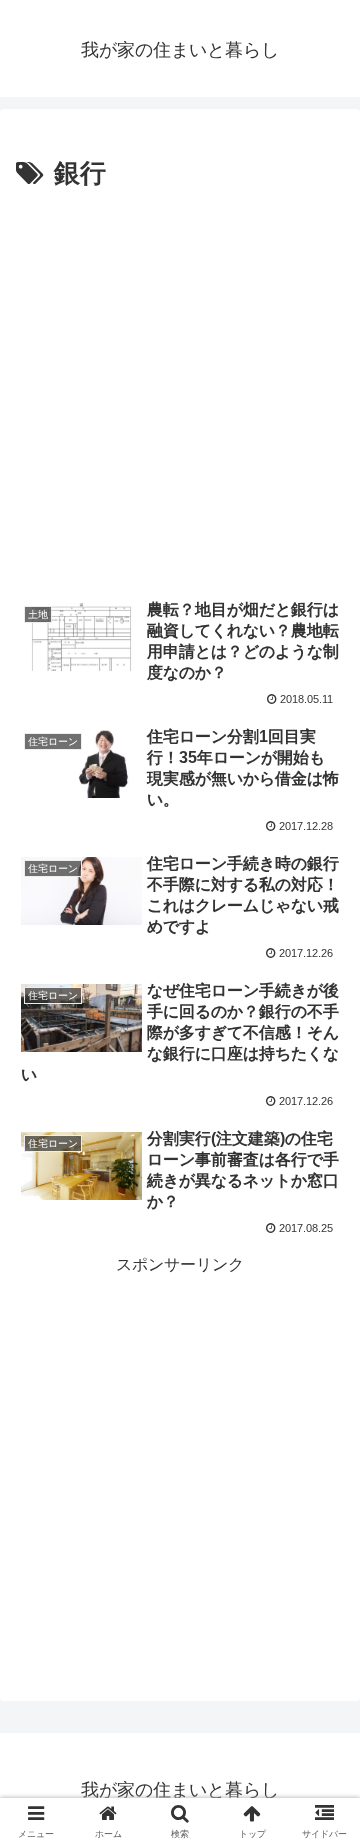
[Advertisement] (180, 387)
